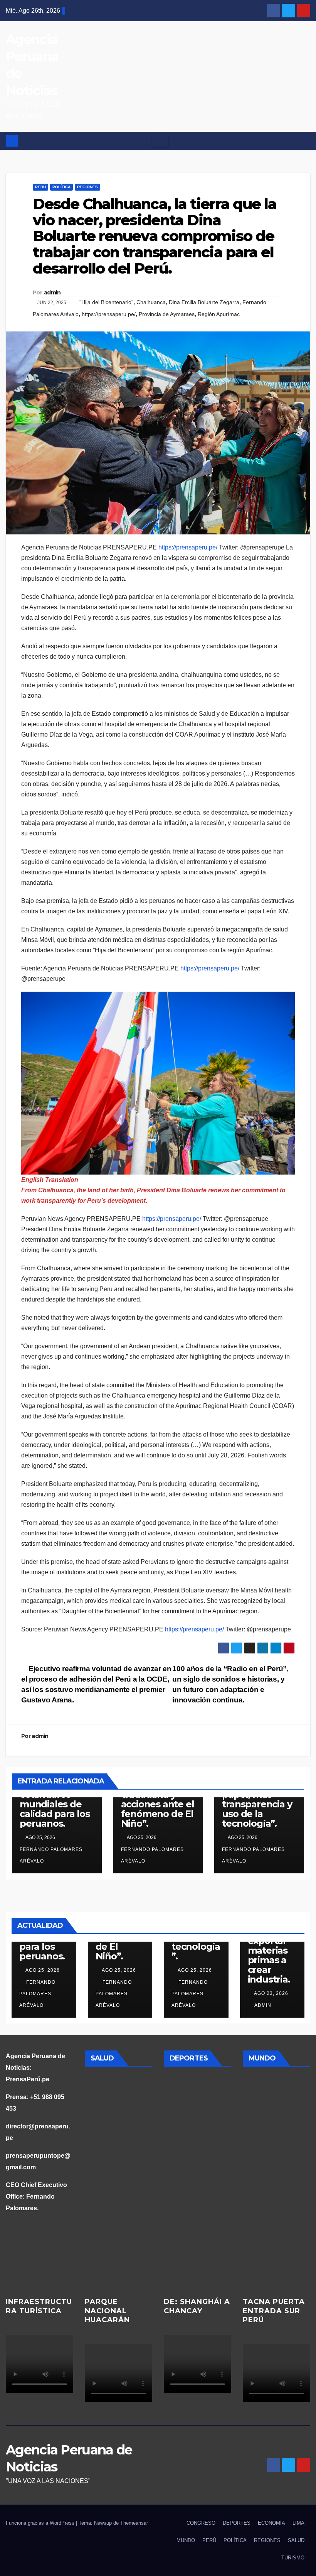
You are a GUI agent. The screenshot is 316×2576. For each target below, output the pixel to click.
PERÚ (40, 187)
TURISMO (293, 2558)
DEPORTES (237, 2523)
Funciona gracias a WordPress (41, 2523)
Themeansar (134, 2523)
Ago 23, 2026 (271, 1993)
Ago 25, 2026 (43, 1970)
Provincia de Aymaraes (167, 314)
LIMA (298, 2523)
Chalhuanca (151, 302)
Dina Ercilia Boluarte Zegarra (204, 302)
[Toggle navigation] (160, 141)
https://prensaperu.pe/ (109, 314)
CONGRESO (201, 2523)
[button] (305, 141)
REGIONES (87, 187)
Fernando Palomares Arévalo (51, 1855)
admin (52, 292)
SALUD (296, 2540)
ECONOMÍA (271, 2523)
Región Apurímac (219, 314)
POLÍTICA (61, 187)
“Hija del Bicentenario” (106, 302)
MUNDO (186, 2540)
